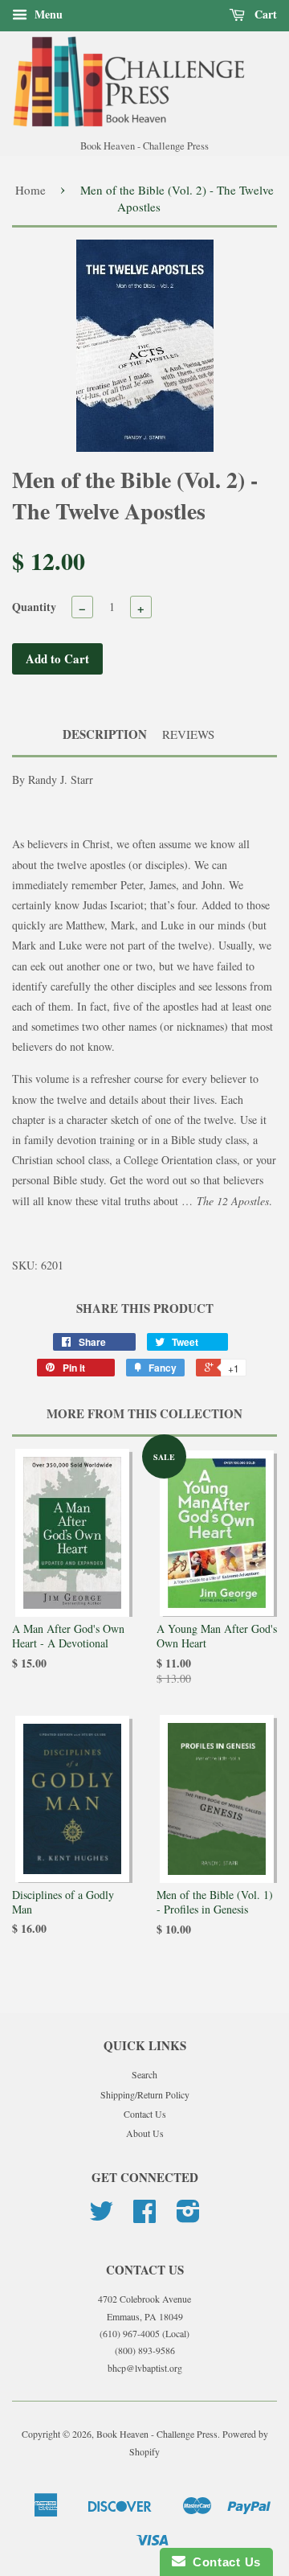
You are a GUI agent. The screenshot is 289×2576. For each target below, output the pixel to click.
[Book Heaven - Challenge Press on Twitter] (101, 2217)
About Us (145, 2133)
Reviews (188, 734)
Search (144, 2074)
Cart (264, 14)
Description (105, 734)
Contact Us (145, 2114)
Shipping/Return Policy (145, 2094)
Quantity (34, 607)
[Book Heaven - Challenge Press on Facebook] (144, 2217)
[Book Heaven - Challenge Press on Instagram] (188, 2217)
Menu (47, 14)
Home (31, 190)
